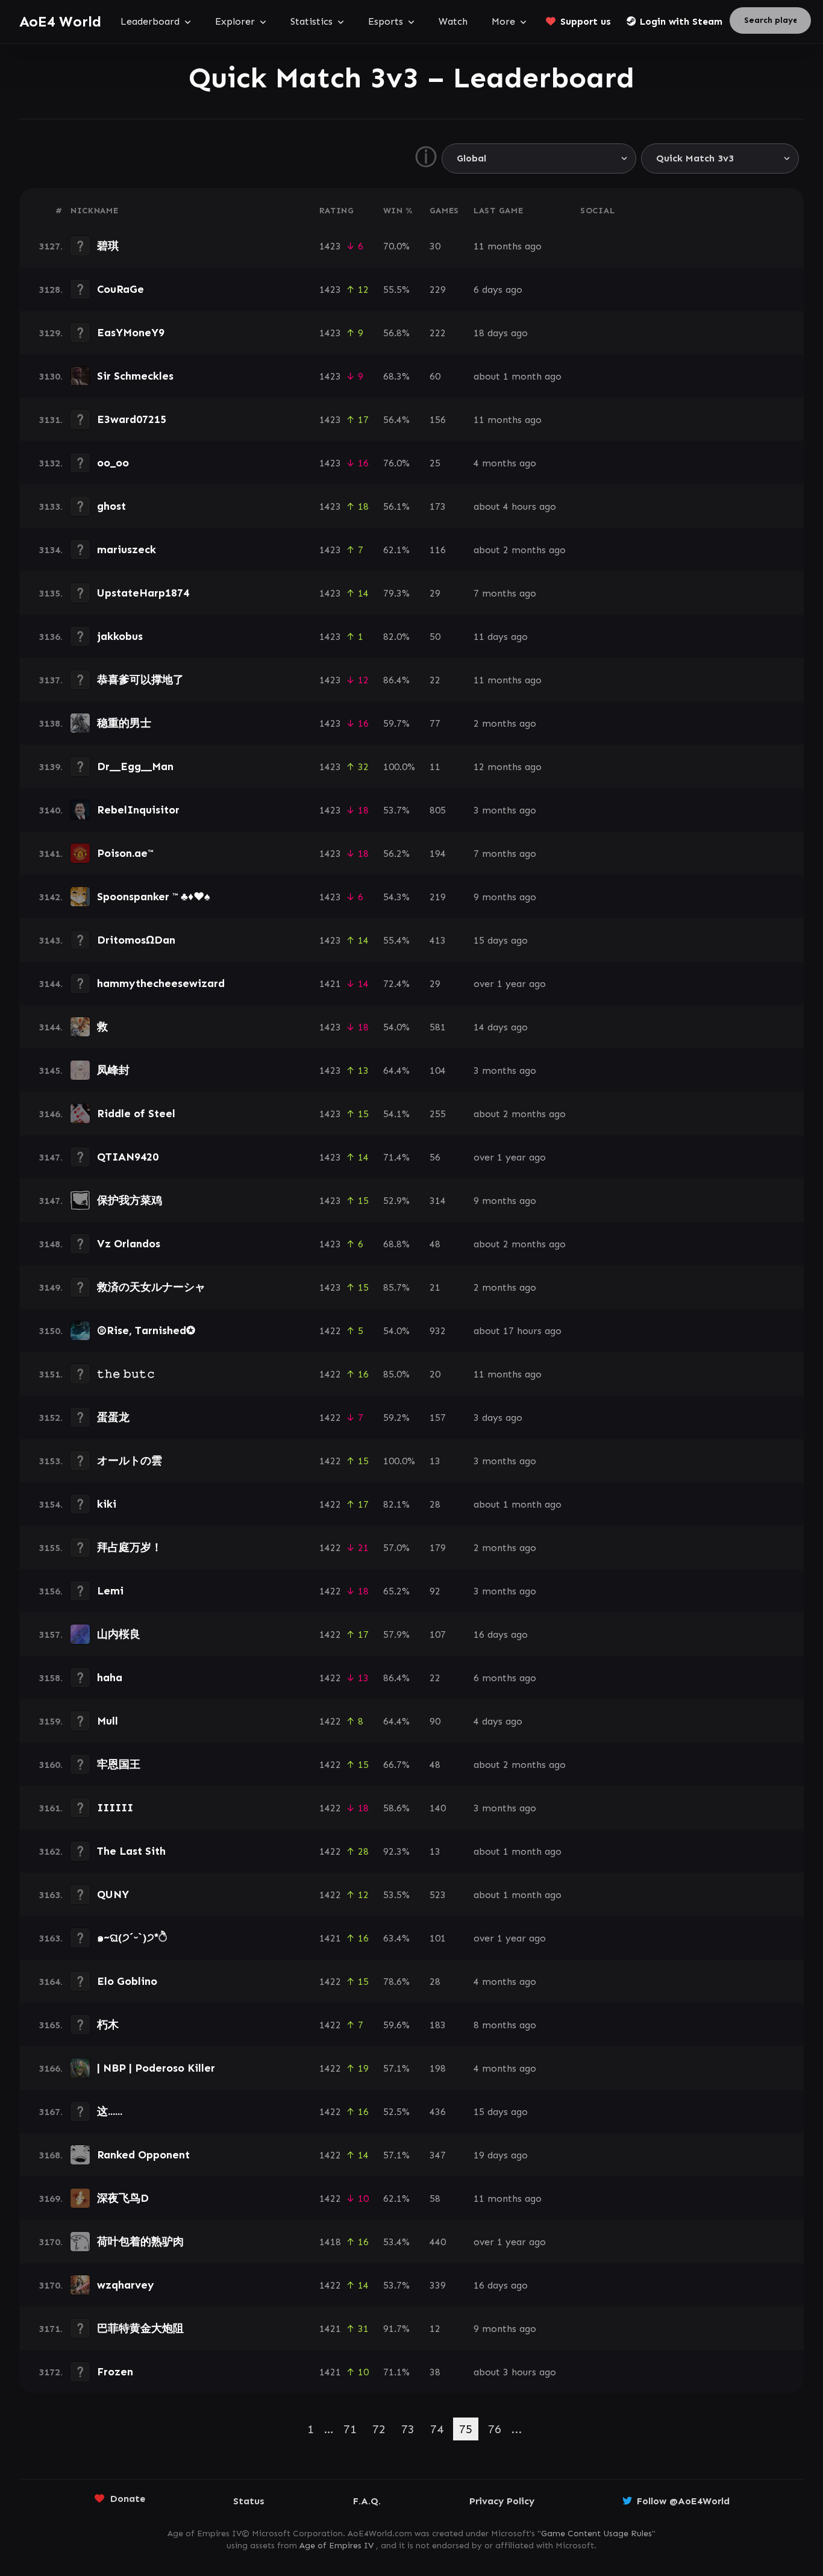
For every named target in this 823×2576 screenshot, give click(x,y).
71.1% (396, 2372)
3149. (51, 1287)
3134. (51, 550)
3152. (51, 1418)
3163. (51, 1895)
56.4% (396, 420)
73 (408, 2429)
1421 (330, 984)
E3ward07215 (132, 419)
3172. (51, 2372)
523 (438, 1895)
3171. (51, 2329)
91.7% (396, 2329)
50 (435, 637)
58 (435, 2198)
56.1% (396, 506)
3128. (51, 290)
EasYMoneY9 (131, 333)
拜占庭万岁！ (130, 1547)
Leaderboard (150, 21)
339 (438, 2285)
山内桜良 (119, 1634)
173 (438, 506)
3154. (51, 1504)
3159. (51, 1721)
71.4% (396, 1157)
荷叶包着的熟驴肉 (140, 2242)
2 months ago (505, 723)
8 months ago (505, 2025)
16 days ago (501, 1634)
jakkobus (120, 636)
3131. (51, 420)
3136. (51, 637)
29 (435, 593)
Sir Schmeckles (135, 376)
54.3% (396, 897)
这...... (110, 2111)
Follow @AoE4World (683, 2501)
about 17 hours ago (518, 1331)
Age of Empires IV (336, 2546)
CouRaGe (120, 289)
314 (438, 1201)
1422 (330, 1331)
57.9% (396, 1634)
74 (437, 2429)
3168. (51, 2155)
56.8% (396, 333)
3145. (51, 1070)
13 (435, 1461)
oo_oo (113, 463)
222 (438, 333)
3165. (51, 2025)
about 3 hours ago (515, 2372)
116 (438, 550)
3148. (51, 1244)
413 (438, 940)
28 (435, 1504)
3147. (51, 1157)
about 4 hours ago (515, 506)
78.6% (396, 1982)
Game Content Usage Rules (596, 2534)
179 (438, 1548)
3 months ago (505, 810)
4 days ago (498, 1721)
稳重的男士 (124, 723)
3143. (51, 940)
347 (438, 2155)
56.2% (396, 854)
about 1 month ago (518, 376)
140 (438, 1808)
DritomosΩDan (136, 940)
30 (435, 246)
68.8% (396, 1244)
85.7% (396, 1287)
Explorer (235, 21)
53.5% (396, 1895)
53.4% (396, 2242)
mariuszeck (127, 550)
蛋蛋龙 (113, 1417)
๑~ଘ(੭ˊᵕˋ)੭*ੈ (132, 1938)
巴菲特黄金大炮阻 (140, 2328)
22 (435, 680)
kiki (107, 1504)
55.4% (396, 940)
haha (110, 1678)
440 (438, 2242)
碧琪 (108, 246)
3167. (51, 2112)
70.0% (396, 246)
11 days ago (501, 637)
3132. (51, 463)
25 (435, 463)
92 (435, 1591)
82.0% (396, 637)
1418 (330, 2242)
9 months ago (505, 897)
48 (435, 1244)
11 (435, 767)
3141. (51, 854)
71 (350, 2429)
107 (438, 1634)
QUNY (113, 1894)
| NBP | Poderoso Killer (156, 2068)
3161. (51, 1808)
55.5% (396, 290)
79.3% (396, 593)
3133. (51, 506)
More (503, 21)
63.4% (396, 1938)
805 (438, 810)
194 (438, 854)
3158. (51, 1678)
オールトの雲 (130, 1461)
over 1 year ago (510, 984)
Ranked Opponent (143, 2155)
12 (435, 2329)
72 (379, 2429)
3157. (51, 1634)
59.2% (396, 1418)
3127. (51, 246)
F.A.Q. (367, 2501)
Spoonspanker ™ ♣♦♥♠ (154, 897)
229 (438, 290)
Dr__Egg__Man (135, 766)
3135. (51, 593)
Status (249, 2501)
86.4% (396, 680)
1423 (330, 246)
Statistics (311, 21)
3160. (51, 1765)
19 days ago (501, 2155)
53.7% (396, 810)
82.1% (396, 1504)
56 (435, 1157)
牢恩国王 (119, 1764)
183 (438, 2025)
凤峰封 (113, 1070)
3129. (51, 333)
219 (438, 897)
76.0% (396, 463)
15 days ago (501, 940)
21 (435, 1287)
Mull (108, 1721)
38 (435, 2372)
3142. (51, 897)
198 (438, 2068)
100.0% (399, 767)
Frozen (115, 2372)
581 (438, 1027)
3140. (51, 810)
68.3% (396, 376)
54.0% (396, 1027)
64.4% (396, 1070)
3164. (51, 1982)
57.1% (396, 2068)
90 (435, 1721)
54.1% (396, 1114)
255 (438, 1114)
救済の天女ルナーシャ (151, 1287)
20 (435, 1374)
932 (438, 1331)
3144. (51, 984)
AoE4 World (60, 21)
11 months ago (508, 246)
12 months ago (508, 767)
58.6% (396, 1808)
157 (438, 1418)
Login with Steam (681, 21)
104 (438, 1070)
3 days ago (498, 1418)
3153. (51, 1461)
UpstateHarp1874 (143, 593)
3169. (51, 2198)
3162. (51, 1851)
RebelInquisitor (138, 810)
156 (438, 420)
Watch (453, 21)
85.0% (396, 1374)
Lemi (110, 1591)
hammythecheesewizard (161, 983)
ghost (111, 506)
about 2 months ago (520, 550)
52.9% (396, 1201)
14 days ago (501, 1027)
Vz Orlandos (129, 1244)
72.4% (396, 984)
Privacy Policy (502, 2501)
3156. (51, 1591)
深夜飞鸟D (123, 2198)
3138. (51, 723)
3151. (51, 1374)
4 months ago (505, 463)
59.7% (396, 723)
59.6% (396, 2025)
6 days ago (498, 290)
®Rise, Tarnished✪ (146, 1330)
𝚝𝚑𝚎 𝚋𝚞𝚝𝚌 (126, 1374)
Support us (586, 21)
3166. (51, 2068)
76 (495, 2429)
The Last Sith (131, 1851)
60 (435, 376)
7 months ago (505, 593)
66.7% (396, 1765)
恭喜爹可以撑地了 (140, 680)
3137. (51, 680)
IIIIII (115, 1808)
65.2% (396, 1591)
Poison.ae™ (125, 853)
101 (438, 1938)
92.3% (396, 1851)
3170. (51, 2242)
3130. (51, 376)
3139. (51, 767)
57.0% (396, 1548)
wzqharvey (126, 2285)
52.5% (396, 2112)
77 (435, 723)
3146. (51, 1114)
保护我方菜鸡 (130, 1200)
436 (438, 2112)
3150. (51, 1331)
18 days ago (501, 333)
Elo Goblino (127, 1981)
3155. (51, 1548)
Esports (386, 21)
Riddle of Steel (136, 1114)
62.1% (396, 550)
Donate (128, 2499)
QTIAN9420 (128, 1157)
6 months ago (505, 1678)
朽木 (108, 2025)
